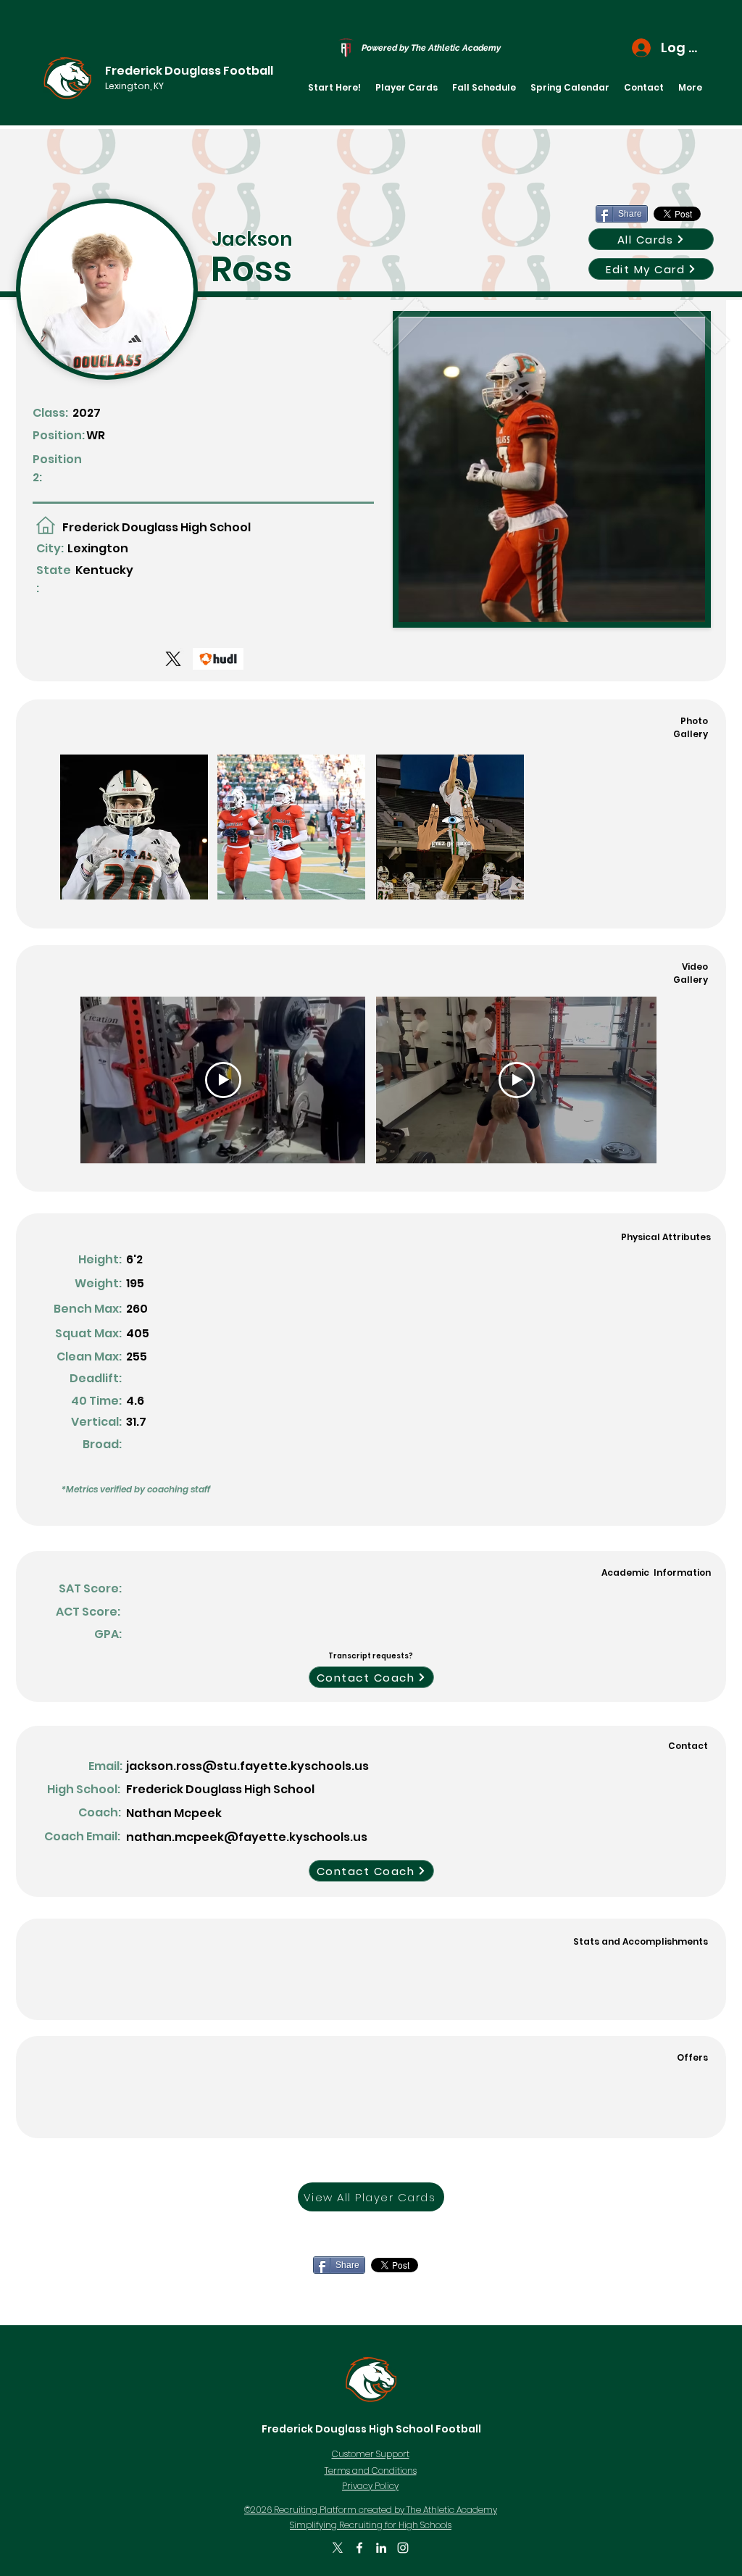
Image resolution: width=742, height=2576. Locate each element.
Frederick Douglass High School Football (371, 2429)
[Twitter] (338, 2548)
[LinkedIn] (381, 2548)
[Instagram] (403, 2548)
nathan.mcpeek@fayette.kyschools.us (247, 1837)
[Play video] (223, 1080)
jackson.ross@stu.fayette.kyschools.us (247, 1766)
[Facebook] (359, 2548)
